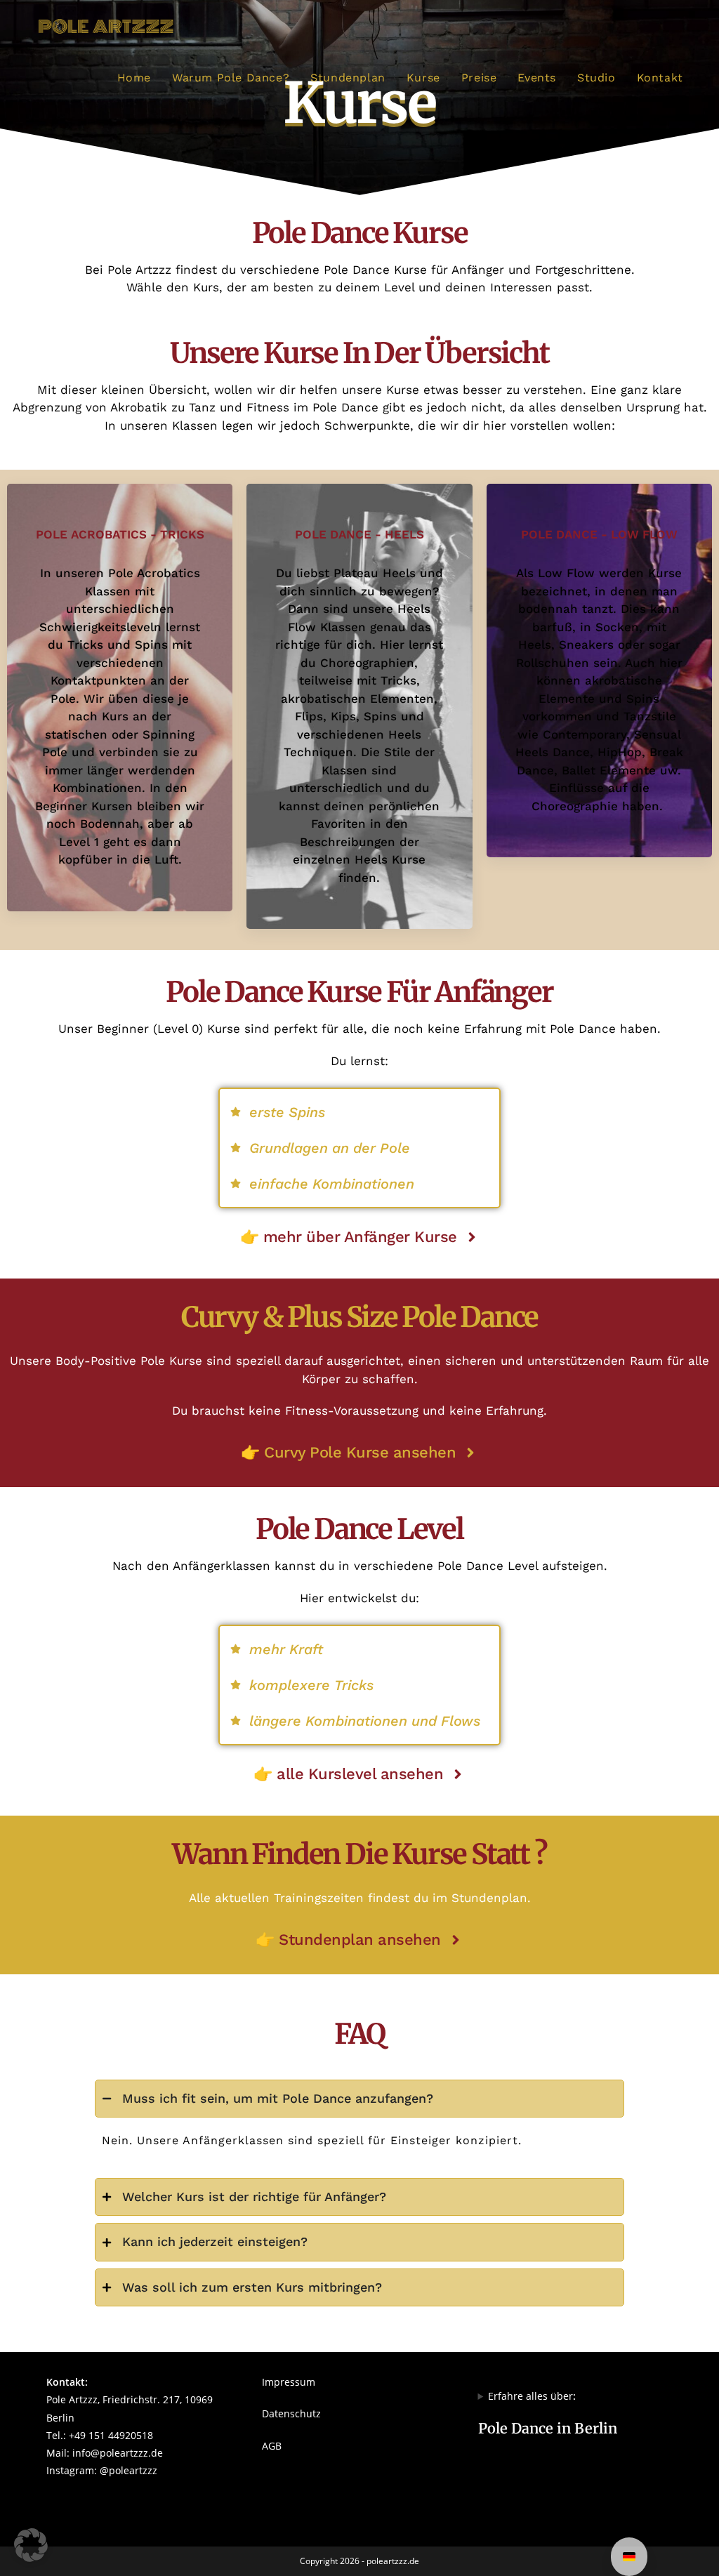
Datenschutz (291, 2413)
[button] (31, 2545)
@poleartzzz (128, 2470)
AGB (272, 2446)
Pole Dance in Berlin (548, 2428)
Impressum (289, 2382)
